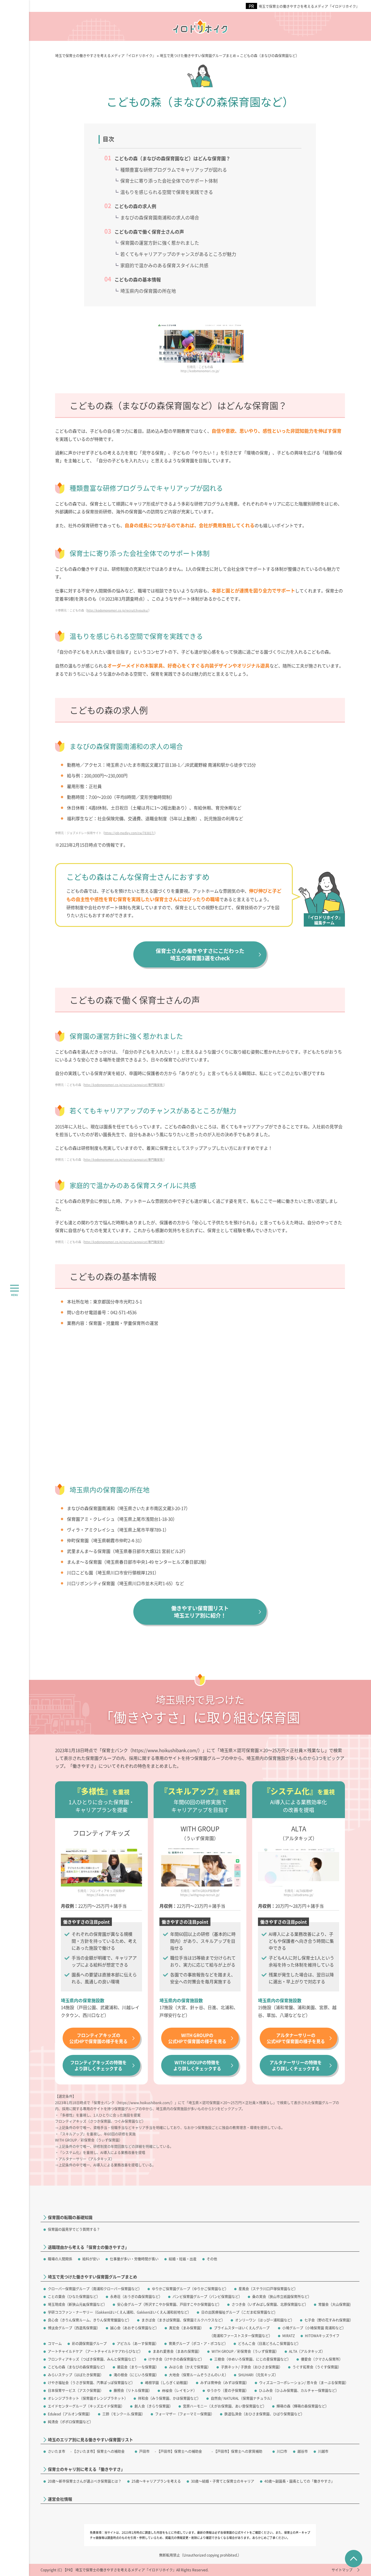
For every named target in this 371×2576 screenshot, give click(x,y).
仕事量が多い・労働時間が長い (134, 2259)
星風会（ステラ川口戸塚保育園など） (268, 2289)
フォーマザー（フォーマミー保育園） (185, 2414)
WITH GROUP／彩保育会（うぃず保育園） (245, 2351)
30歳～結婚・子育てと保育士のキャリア (223, 2481)
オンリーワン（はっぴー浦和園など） (265, 2320)
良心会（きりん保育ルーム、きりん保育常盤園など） (90, 2320)
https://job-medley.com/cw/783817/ (129, 833)
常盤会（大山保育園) (334, 2304)
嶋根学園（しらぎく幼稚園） (168, 2383)
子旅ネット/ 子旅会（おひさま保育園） (252, 2367)
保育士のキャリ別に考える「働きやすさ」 (86, 2469)
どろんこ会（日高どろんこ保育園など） (269, 2343)
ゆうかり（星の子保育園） (228, 2390)
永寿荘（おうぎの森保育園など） (136, 2296)
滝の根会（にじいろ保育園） (136, 2375)
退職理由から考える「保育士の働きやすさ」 (88, 2247)
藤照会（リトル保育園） (133, 2390)
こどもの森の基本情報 (138, 279)
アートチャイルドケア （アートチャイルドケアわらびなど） (95, 2351)
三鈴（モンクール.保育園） (124, 2414)
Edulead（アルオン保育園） (70, 2414)
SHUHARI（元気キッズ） (258, 2375)
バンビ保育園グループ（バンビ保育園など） (207, 2296)
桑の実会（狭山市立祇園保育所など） (282, 2296)
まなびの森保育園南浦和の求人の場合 (160, 217)
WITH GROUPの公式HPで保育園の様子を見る (197, 2038)
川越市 (323, 2451)
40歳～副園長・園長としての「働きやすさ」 (299, 2481)
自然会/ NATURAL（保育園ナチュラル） (242, 2398)
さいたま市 (57, 2451)
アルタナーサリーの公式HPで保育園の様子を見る (296, 2038)
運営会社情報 (60, 2499)
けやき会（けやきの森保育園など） (176, 2359)
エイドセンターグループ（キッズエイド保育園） (86, 2406)
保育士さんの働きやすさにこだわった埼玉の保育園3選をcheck (200, 954)
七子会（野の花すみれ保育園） (329, 2320)
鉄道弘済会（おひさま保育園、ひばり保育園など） (264, 2414)
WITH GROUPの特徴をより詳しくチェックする (197, 2065)
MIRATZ (289, 2336)
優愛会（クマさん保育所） (322, 2359)
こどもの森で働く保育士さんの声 (149, 232)
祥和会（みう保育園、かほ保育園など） (169, 2398)
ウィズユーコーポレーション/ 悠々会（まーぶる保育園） (304, 2383)
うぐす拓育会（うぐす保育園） (317, 2367)
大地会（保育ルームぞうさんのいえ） (199, 2375)
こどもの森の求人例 (135, 206)
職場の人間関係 (60, 2259)
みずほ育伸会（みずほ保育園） (225, 2383)
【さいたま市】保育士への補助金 (99, 2451)
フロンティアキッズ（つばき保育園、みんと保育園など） (93, 2359)
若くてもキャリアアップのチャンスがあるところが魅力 (178, 254)
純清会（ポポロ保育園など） (70, 2422)
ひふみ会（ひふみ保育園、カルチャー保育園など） (299, 2390)
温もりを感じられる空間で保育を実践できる (167, 192)
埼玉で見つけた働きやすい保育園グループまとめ (92, 2277)
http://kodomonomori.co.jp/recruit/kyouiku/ (118, 610)
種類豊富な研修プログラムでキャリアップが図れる (174, 170)
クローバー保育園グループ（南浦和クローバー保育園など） (95, 2289)
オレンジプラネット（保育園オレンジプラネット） (88, 2398)
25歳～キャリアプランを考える (156, 2481)
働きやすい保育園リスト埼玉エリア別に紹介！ (200, 1612)
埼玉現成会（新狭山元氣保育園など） (77, 2304)
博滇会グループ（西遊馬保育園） (74, 2328)
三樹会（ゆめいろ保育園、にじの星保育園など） (252, 2359)
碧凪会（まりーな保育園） (138, 2367)
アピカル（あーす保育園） (138, 2343)
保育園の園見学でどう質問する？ (74, 2229)
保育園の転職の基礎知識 (70, 2217)
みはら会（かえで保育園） (190, 2367)
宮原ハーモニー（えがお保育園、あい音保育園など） (225, 2406)
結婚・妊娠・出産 (183, 2259)
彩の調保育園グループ (89, 2343)
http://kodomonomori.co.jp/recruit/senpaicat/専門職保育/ (124, 1085)
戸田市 (144, 2451)
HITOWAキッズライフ (322, 2336)
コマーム (55, 2343)
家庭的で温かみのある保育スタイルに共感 (164, 265)
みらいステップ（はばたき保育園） (76, 2375)
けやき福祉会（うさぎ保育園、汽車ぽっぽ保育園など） (91, 2383)
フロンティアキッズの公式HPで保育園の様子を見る (98, 2038)
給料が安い (91, 2259)
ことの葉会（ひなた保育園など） (74, 2296)
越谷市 (303, 2451)
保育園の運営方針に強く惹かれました (160, 243)
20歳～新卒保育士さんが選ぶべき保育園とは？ (85, 2481)
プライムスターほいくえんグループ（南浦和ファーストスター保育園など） (241, 2332)
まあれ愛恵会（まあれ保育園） (177, 2351)
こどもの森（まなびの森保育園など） (77, 2367)
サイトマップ (342, 2570)
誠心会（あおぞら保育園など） (134, 2328)
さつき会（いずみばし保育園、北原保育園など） (270, 2304)
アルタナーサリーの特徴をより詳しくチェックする (296, 2065)
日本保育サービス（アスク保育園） (76, 2390)
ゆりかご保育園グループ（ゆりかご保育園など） (190, 2289)
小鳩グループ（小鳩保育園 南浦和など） (314, 2328)
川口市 (282, 2451)
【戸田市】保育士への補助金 (179, 2451)
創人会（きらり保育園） (154, 2406)
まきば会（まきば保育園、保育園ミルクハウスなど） (183, 2320)
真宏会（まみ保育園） (186, 2328)
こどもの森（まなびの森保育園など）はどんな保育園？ (172, 158)
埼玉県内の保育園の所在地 (148, 291)
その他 (212, 2259)
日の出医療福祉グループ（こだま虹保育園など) (238, 2312)
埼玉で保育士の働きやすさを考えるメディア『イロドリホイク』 (309, 6)
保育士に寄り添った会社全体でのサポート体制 (169, 181)
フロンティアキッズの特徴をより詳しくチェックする (98, 2065)
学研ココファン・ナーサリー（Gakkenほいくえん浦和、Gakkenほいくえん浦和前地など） (119, 2312)
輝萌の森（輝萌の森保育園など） (303, 2406)
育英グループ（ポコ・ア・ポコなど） (198, 2343)
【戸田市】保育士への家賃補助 (238, 2451)
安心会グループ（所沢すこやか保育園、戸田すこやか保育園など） (169, 2304)
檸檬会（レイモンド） (179, 2390)
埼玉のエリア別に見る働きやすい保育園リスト (90, 2440)
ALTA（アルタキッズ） (307, 2351)
